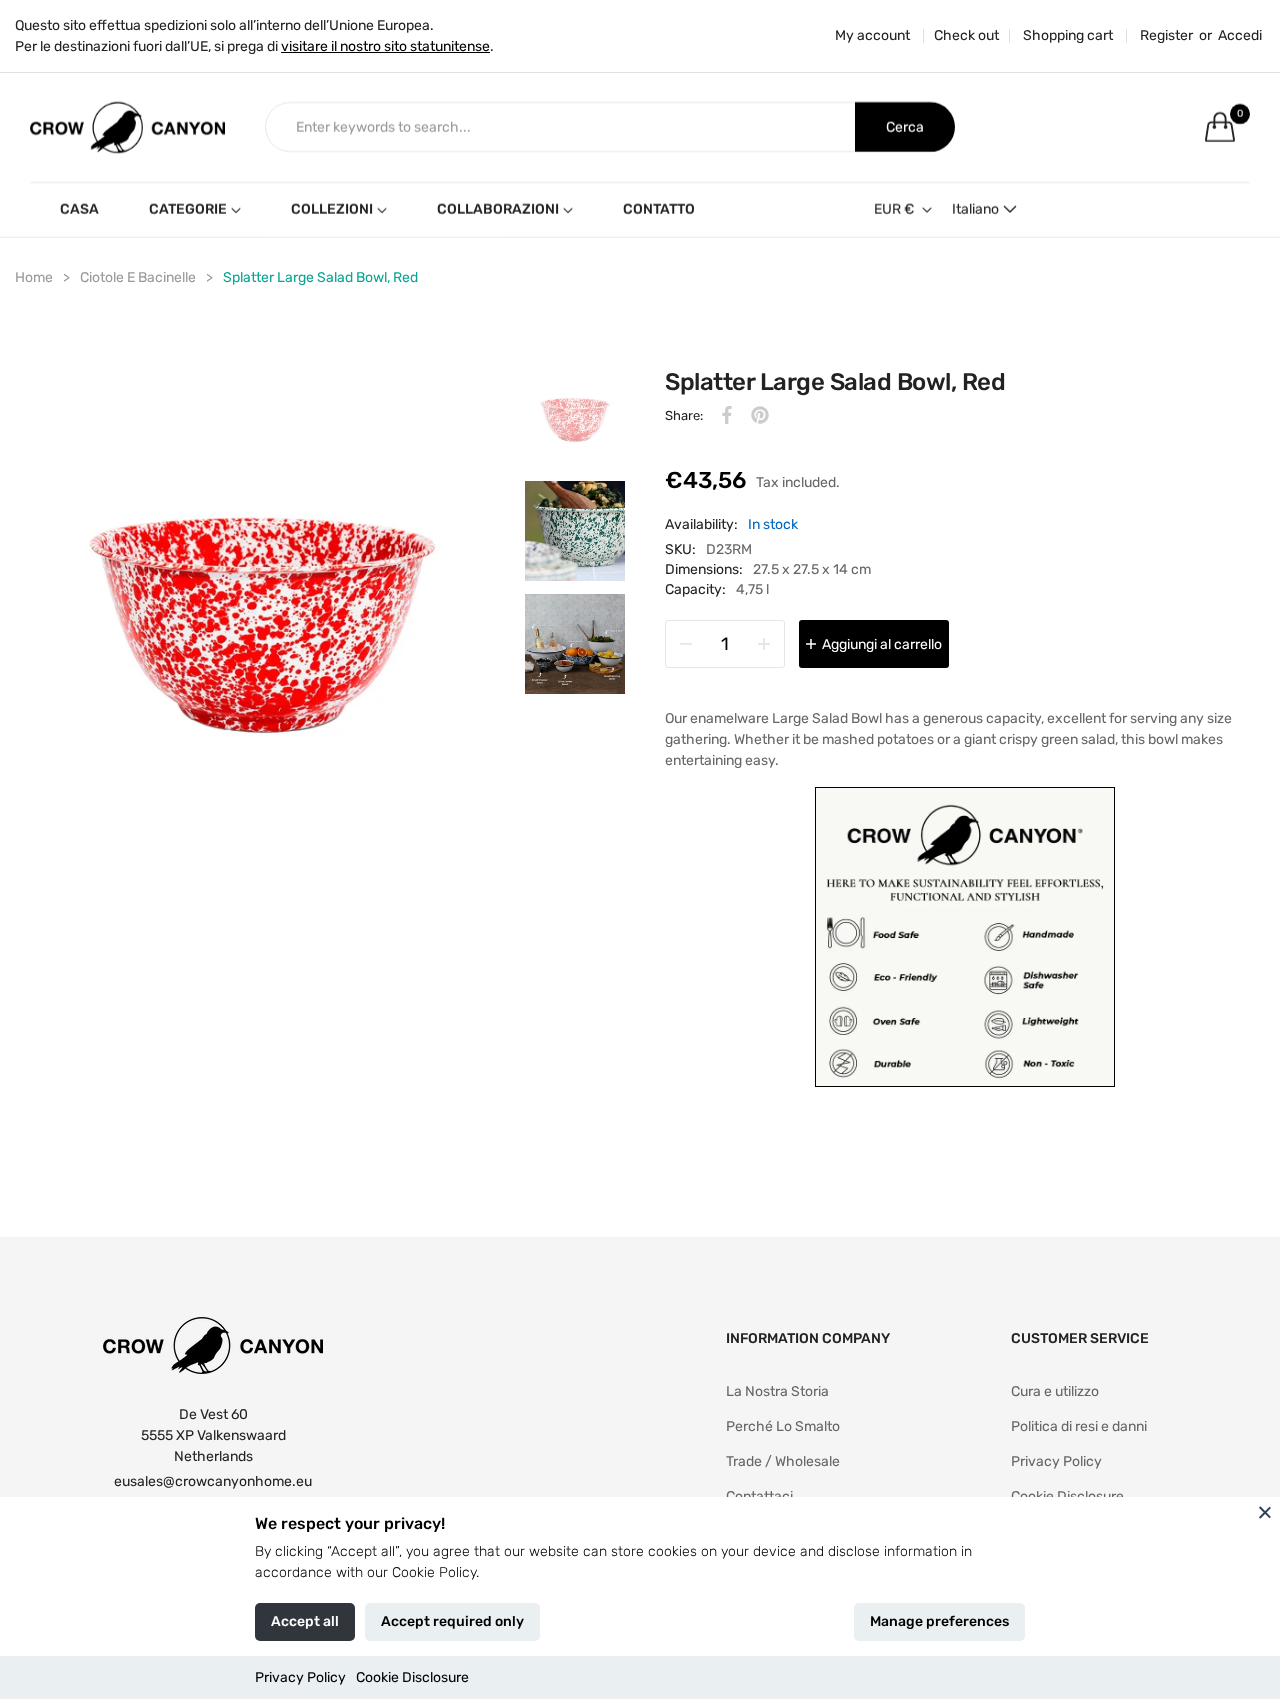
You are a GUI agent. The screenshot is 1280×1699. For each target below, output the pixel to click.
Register (1166, 36)
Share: (684, 415)
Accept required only (452, 1621)
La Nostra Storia (777, 1391)
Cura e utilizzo (1055, 1391)
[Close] (1265, 1512)
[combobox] (560, 127)
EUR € (894, 209)
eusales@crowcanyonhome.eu (213, 1481)
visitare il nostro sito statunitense (385, 46)
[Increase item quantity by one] (764, 644)
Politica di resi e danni (1079, 1426)
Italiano (975, 209)
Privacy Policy (300, 1677)
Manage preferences (939, 1621)
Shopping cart (1068, 36)
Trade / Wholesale (783, 1461)
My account (872, 36)
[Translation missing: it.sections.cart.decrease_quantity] (686, 644)
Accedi (1240, 36)
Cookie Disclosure (412, 1677)
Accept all (305, 1621)
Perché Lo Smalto (783, 1426)
